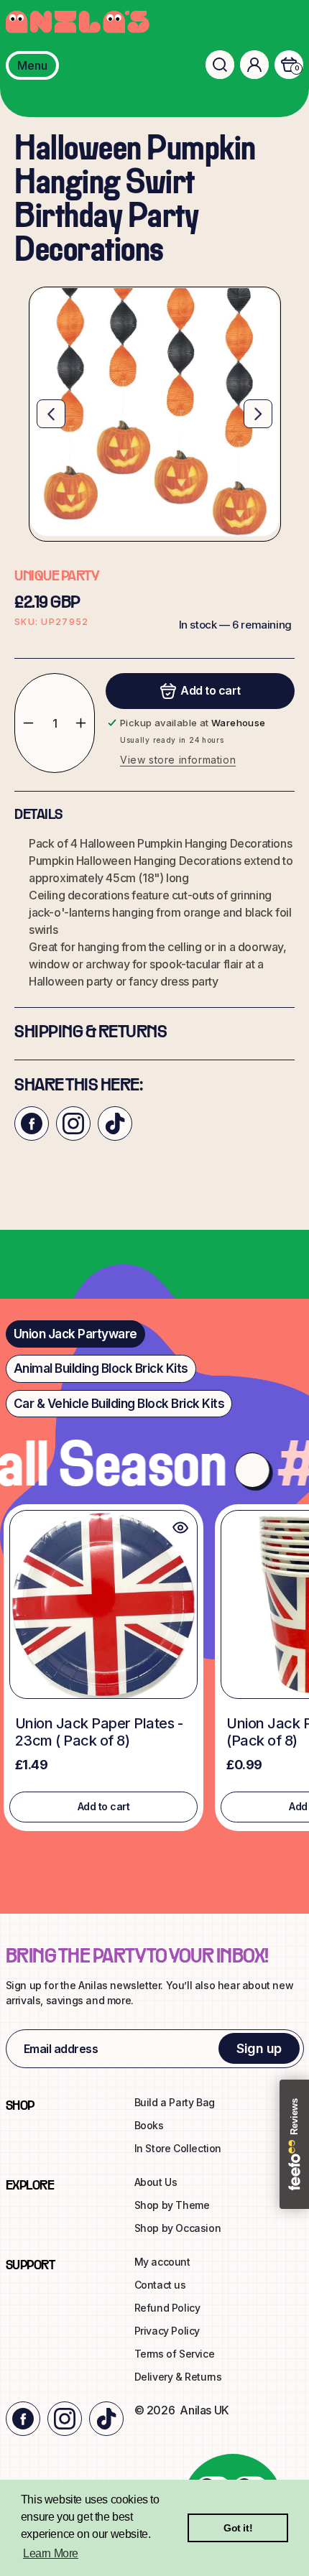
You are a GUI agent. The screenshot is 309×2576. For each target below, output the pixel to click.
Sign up (259, 2048)
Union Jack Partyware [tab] (75, 1334)
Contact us (160, 2285)
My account (162, 2262)
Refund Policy (167, 2308)
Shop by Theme (172, 2205)
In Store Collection (178, 2148)
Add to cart (104, 1806)
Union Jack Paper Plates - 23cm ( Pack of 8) (99, 1732)
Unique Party (56, 577)
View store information (178, 760)
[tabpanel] (154, 1671)
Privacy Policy (167, 2331)
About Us (156, 2182)
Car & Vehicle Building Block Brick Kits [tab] (119, 1404)
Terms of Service (175, 2354)
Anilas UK (204, 2410)
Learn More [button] (51, 2553)
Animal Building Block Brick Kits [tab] (101, 1368)
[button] (220, 65)
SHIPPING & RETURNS (91, 1033)
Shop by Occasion (178, 2228)
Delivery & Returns (178, 2377)
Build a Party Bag (175, 2102)
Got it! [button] (238, 2528)
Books (149, 2125)
